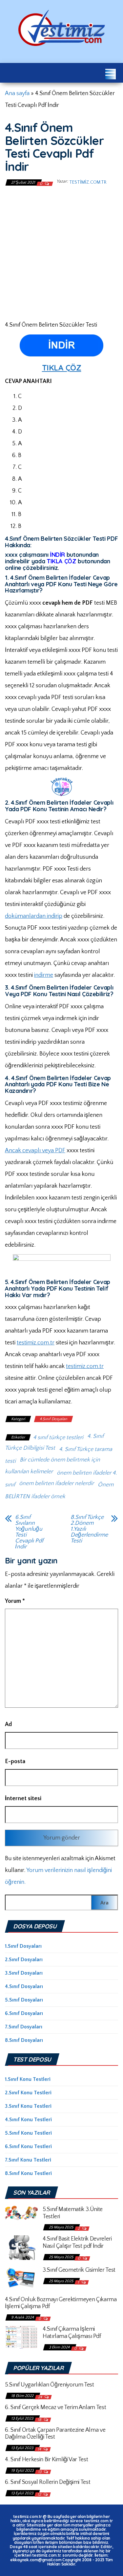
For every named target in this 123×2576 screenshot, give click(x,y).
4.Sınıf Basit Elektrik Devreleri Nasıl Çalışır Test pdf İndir (77, 2243)
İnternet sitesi (23, 1799)
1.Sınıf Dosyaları (23, 1946)
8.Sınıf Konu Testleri (28, 2173)
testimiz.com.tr (88, 182)
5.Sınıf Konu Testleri (28, 2133)
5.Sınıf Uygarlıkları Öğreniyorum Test (50, 2385)
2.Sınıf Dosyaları (24, 1960)
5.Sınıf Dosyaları (24, 2000)
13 (40, 2472)
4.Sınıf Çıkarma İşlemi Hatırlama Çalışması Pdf (72, 2333)
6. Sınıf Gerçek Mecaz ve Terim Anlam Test (55, 2407)
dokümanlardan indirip (34, 916)
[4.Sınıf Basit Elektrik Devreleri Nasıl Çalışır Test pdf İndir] (21, 2247)
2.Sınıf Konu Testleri (28, 2093)
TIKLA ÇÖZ (62, 368)
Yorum (15, 1601)
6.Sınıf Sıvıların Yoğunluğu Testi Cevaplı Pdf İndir (29, 1532)
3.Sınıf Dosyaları (24, 1973)
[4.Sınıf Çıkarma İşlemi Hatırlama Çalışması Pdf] (21, 2337)
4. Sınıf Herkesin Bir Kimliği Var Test (46, 2460)
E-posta (15, 1761)
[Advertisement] (61, 253)
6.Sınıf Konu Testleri (28, 2146)
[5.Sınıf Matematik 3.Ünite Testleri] (21, 2213)
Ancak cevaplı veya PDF (35, 1151)
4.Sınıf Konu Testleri (28, 2120)
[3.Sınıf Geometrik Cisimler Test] (21, 2278)
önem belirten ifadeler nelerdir (56, 1483)
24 (41, 2397)
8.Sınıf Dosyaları (24, 2040)
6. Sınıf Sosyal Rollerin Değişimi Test (48, 2482)
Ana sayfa (17, 93)
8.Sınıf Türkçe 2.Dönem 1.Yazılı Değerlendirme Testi (89, 1529)
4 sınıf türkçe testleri (58, 1438)
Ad (8, 1724)
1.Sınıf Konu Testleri (28, 2079)
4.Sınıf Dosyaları (53, 1419)
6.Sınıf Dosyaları (24, 2013)
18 (40, 2420)
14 (40, 2449)
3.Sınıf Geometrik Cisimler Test (79, 2270)
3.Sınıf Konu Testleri (28, 2106)
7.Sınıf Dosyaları (24, 2027)
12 (40, 2495)
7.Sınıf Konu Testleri (28, 2160)
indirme (44, 975)
